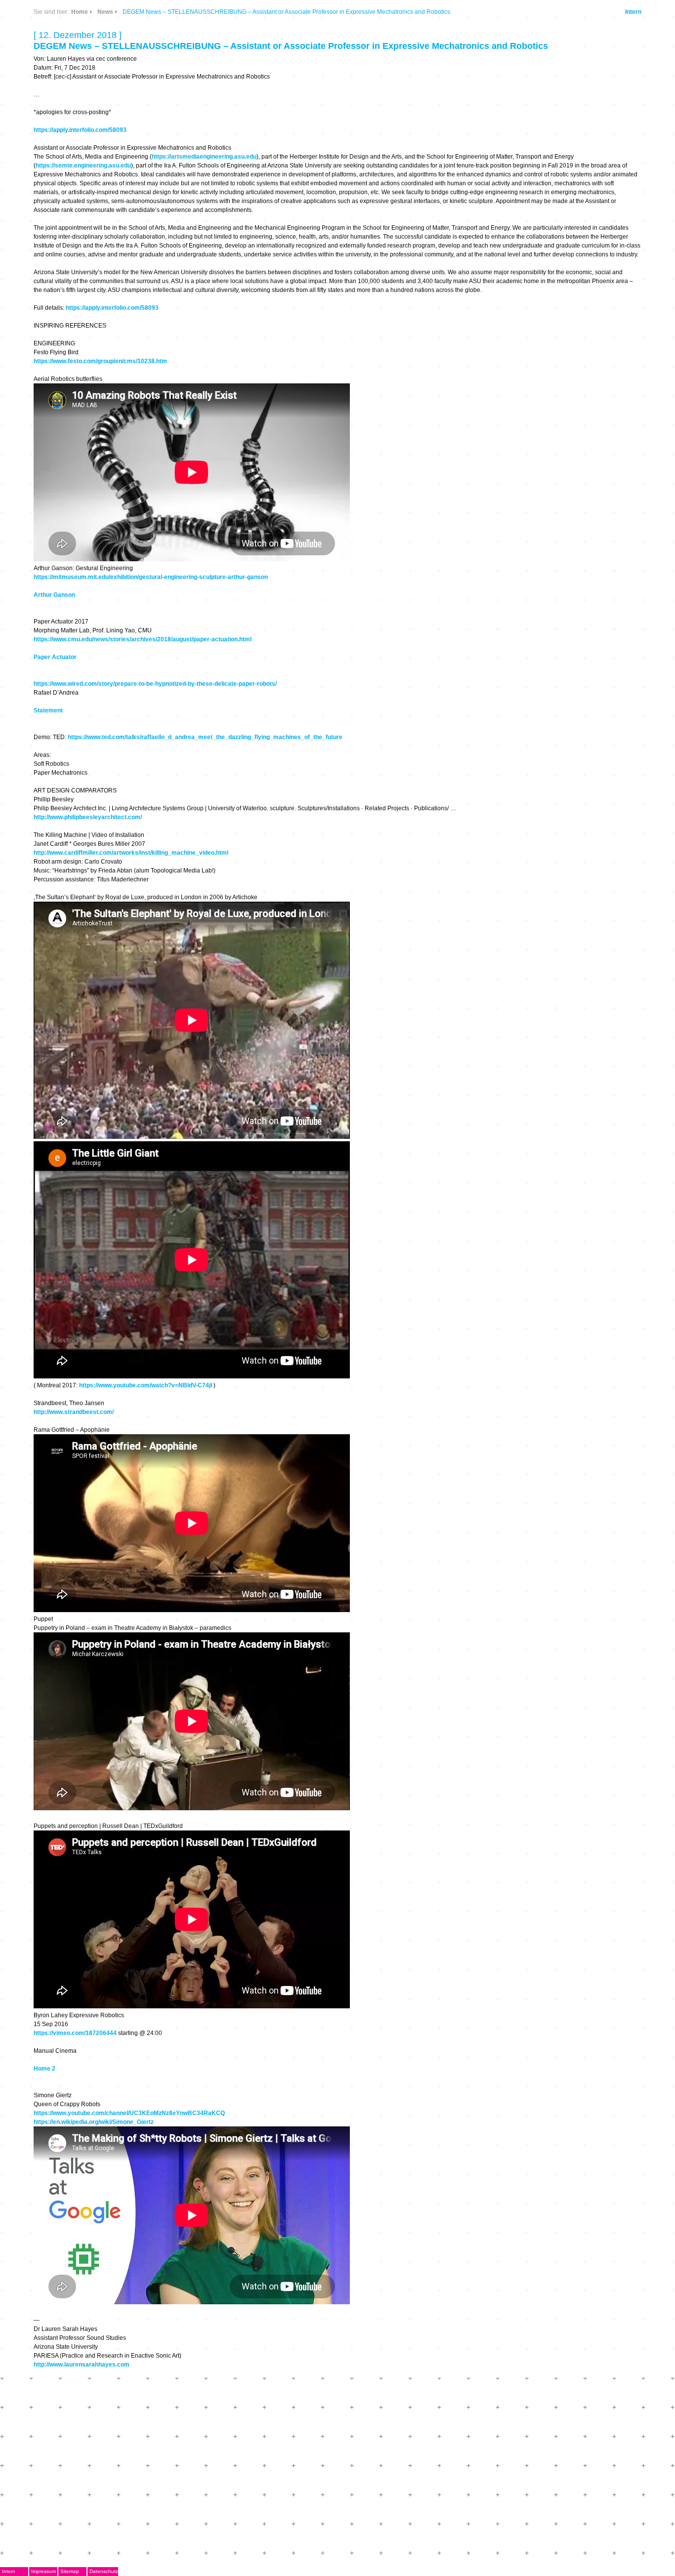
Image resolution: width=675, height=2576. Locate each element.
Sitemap (70, 2571)
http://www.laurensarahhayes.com (82, 2365)
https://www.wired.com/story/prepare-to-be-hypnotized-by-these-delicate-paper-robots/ (155, 684)
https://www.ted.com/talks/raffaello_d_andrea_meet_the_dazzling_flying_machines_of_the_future (205, 737)
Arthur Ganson (54, 595)
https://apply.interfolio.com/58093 (80, 130)
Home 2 (44, 2069)
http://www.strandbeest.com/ (74, 1412)
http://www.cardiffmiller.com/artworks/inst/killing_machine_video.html (131, 853)
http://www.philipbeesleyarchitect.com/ (88, 817)
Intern (633, 12)
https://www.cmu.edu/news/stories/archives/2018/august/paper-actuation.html (143, 639)
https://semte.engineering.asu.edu (83, 166)
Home (80, 12)
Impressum (43, 2571)
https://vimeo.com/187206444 (75, 2033)
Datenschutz (104, 2571)
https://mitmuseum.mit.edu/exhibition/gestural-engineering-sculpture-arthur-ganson (151, 577)
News (105, 12)
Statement (48, 710)
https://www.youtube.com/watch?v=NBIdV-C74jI (146, 1385)
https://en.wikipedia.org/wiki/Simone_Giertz (94, 2122)
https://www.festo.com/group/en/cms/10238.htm (100, 361)
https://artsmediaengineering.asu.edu (204, 157)
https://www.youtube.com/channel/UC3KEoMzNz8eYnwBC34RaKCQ (129, 2113)
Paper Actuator (55, 657)
